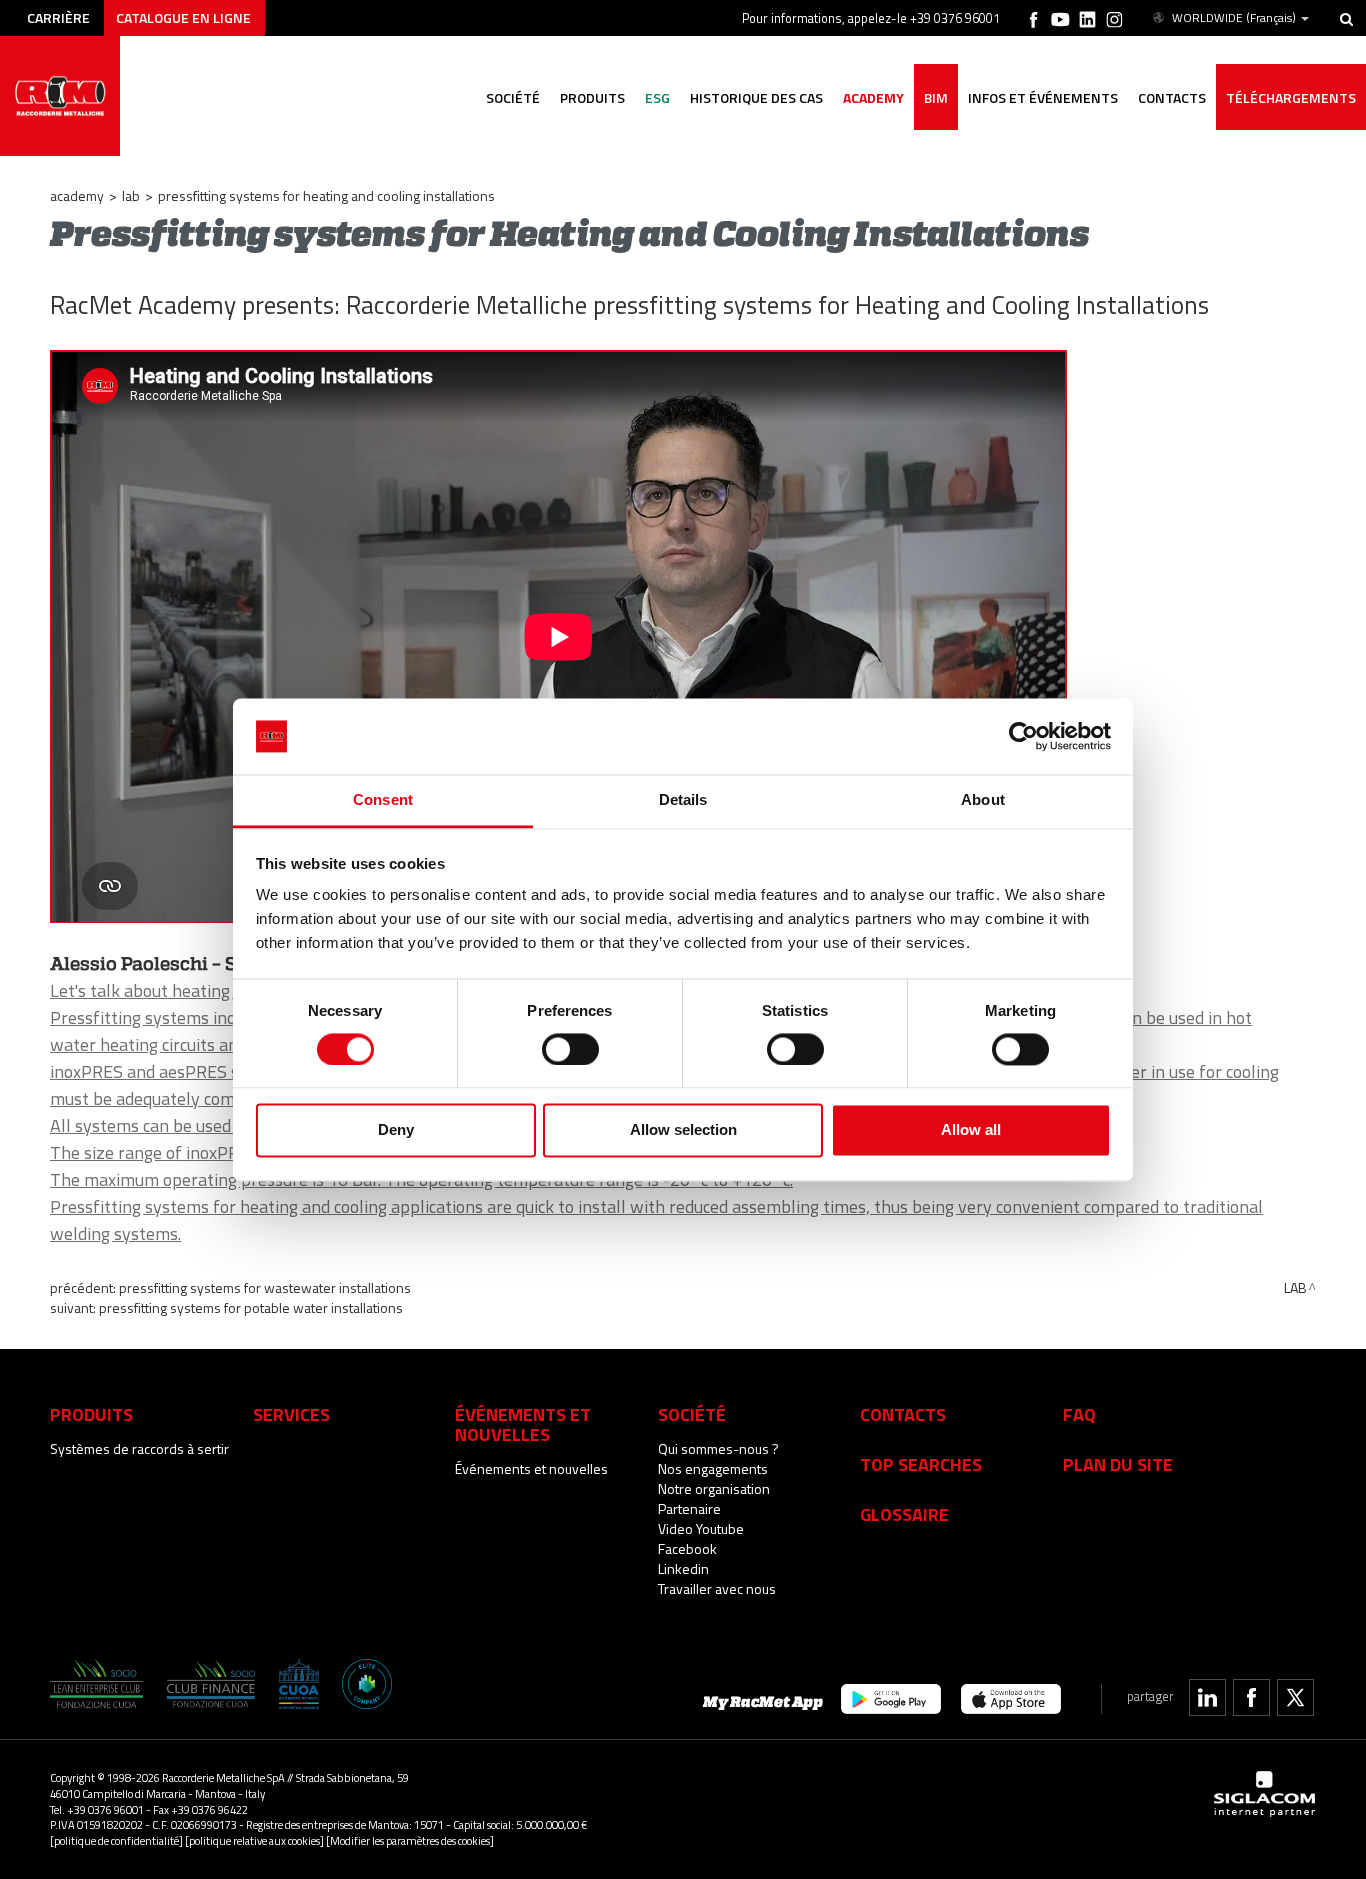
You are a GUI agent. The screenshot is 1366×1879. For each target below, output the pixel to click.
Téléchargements (1291, 97)
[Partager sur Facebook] (1251, 1697)
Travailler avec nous (717, 1588)
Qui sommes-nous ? (718, 1448)
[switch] (570, 1049)
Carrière (58, 17)
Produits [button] (592, 97)
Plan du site (1118, 1464)
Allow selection (683, 1130)
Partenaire (689, 1508)
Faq (1079, 1414)
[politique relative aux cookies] (254, 1840)
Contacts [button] (1172, 97)
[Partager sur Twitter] (1295, 1697)
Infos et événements (1043, 97)
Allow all (971, 1130)
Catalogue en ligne (183, 17)
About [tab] (983, 800)
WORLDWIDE (1234, 18)
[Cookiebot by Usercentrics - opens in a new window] (1023, 736)
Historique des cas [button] (756, 97)
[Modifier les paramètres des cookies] (410, 1840)
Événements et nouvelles (531, 1468)
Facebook (687, 1548)
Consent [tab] (383, 800)
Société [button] (513, 97)
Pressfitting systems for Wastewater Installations (265, 1287)
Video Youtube (701, 1528)
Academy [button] (873, 97)
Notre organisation (714, 1488)
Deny (396, 1130)
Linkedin (683, 1568)
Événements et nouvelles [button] (523, 1424)
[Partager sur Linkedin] (1207, 1697)
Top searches (921, 1464)
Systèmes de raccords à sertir (139, 1448)
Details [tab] (683, 800)
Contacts (903, 1414)
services (291, 1414)
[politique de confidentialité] (116, 1840)
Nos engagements (713, 1468)
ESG (657, 97)
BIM (936, 97)
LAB (131, 195)
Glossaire (904, 1514)
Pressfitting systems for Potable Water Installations (251, 1307)
